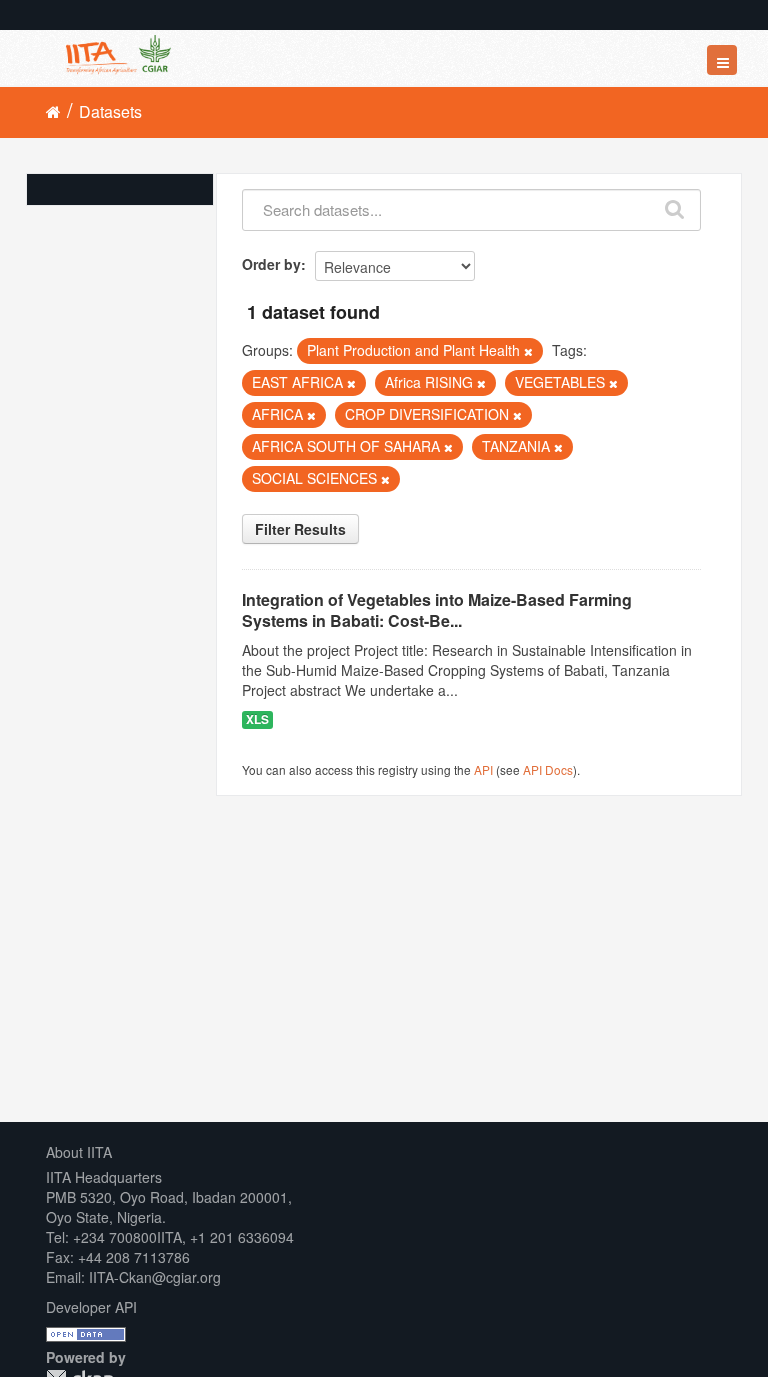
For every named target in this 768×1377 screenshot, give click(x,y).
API (483, 769)
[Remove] (528, 351)
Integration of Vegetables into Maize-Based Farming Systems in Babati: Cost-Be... (437, 610)
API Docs (548, 769)
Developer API (91, 1307)
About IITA (79, 1152)
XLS (257, 719)
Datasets (110, 111)
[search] (675, 205)
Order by (271, 264)
